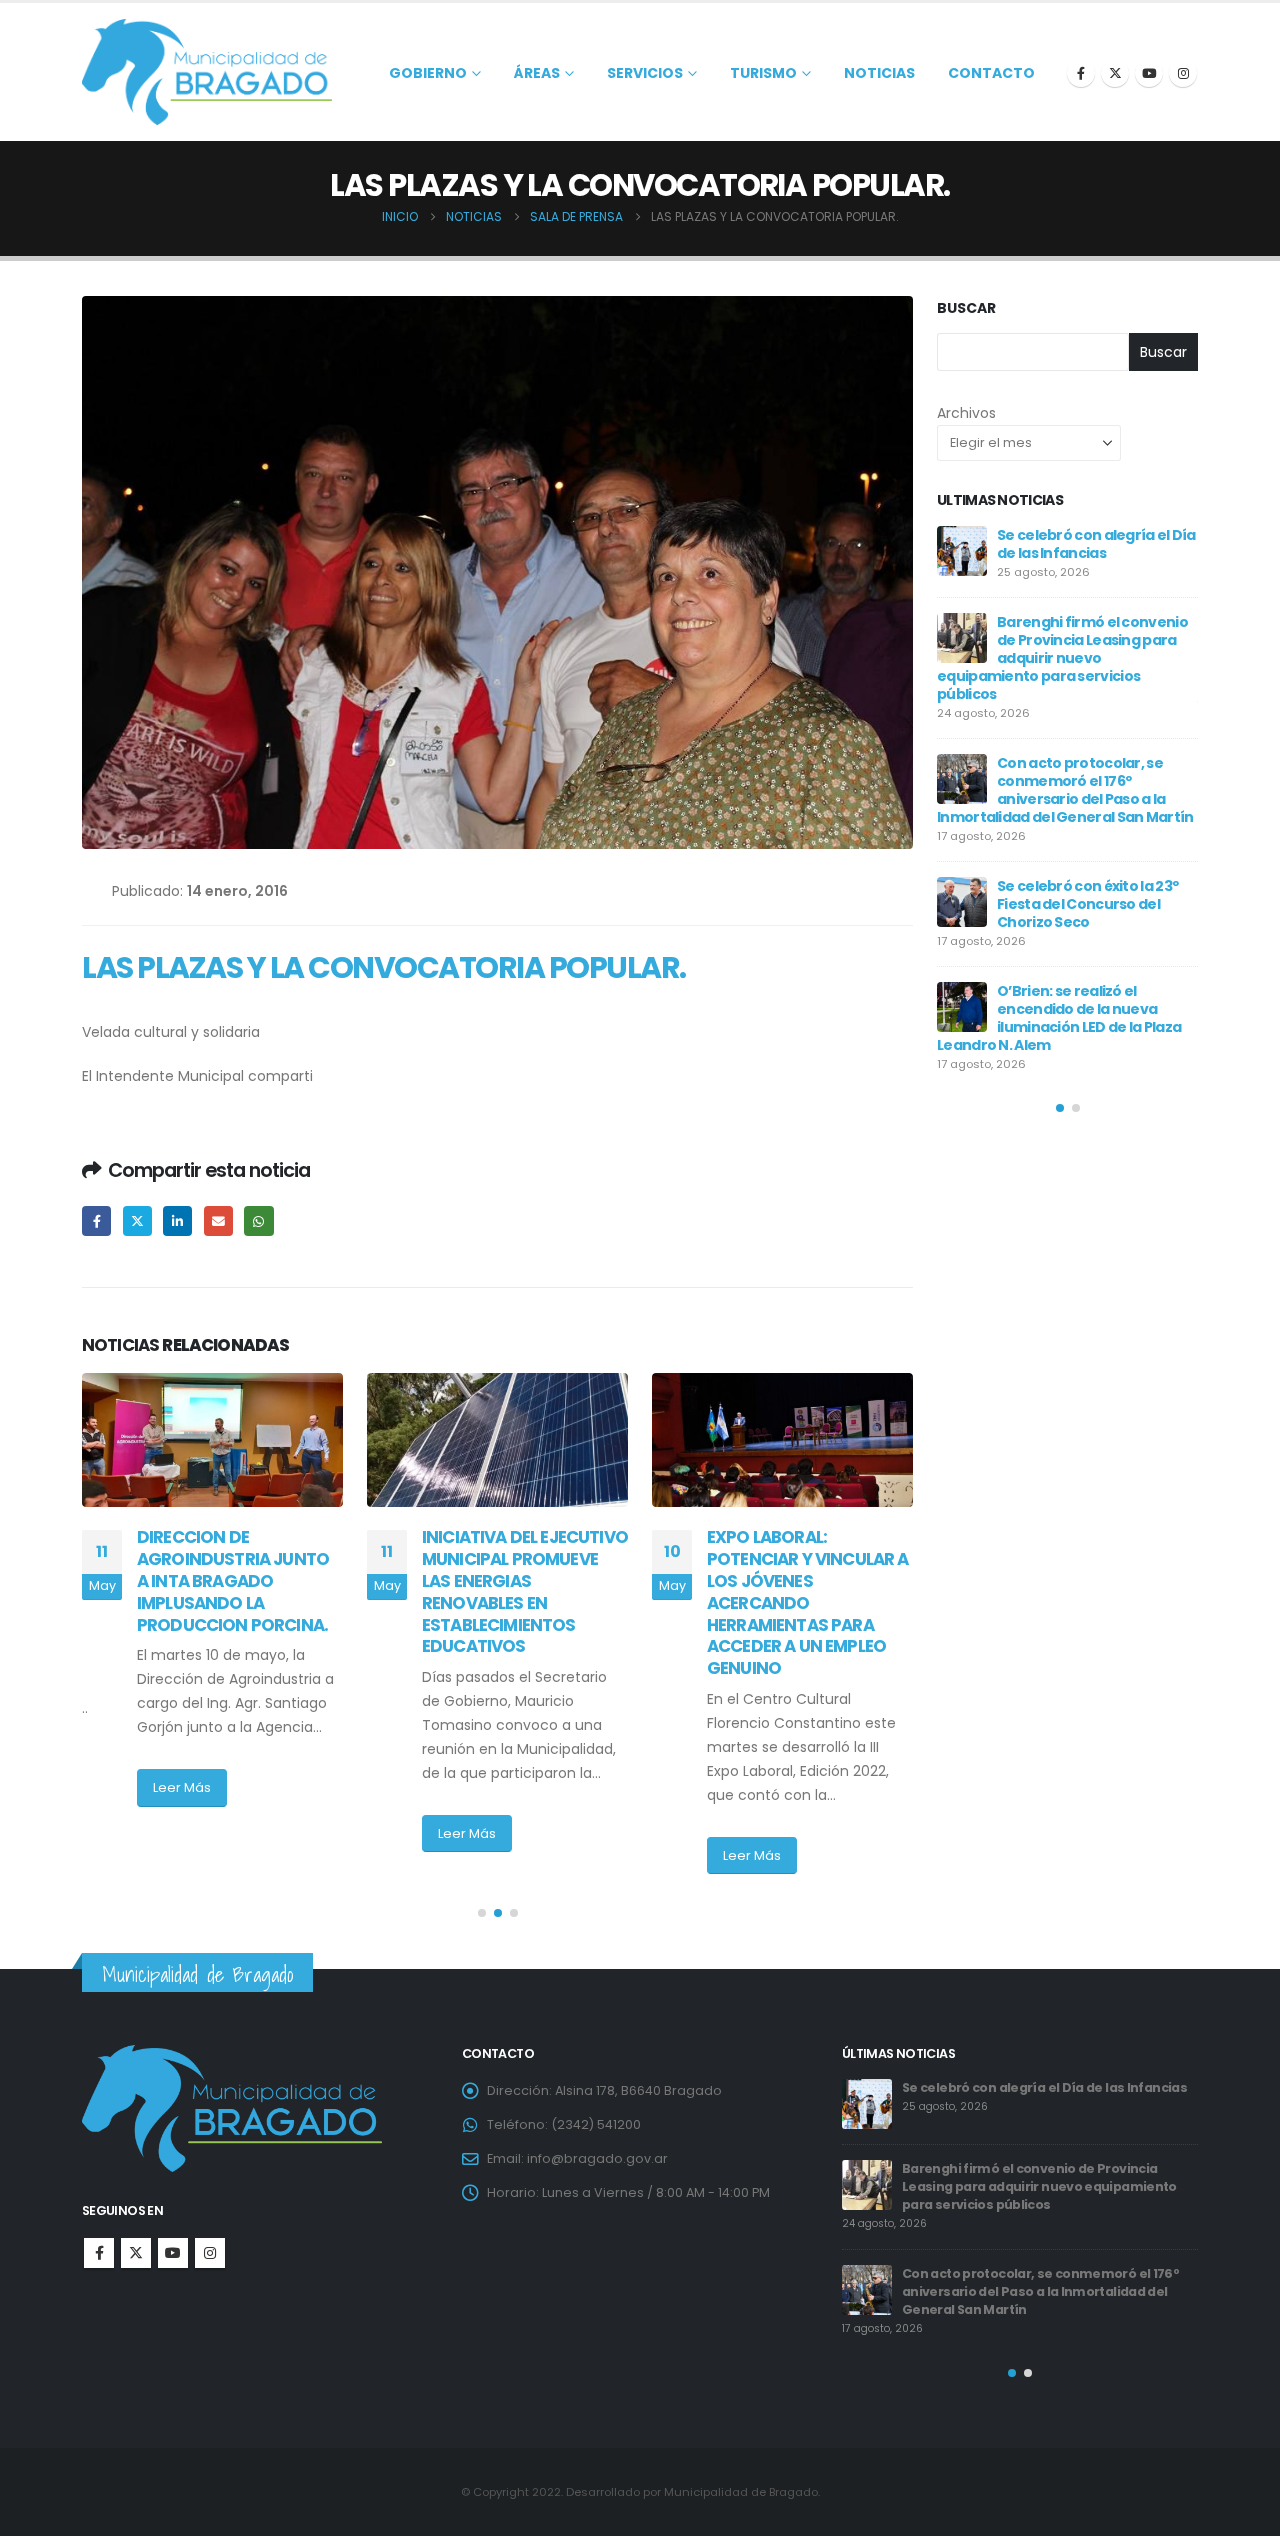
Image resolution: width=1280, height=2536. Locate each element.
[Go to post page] (212, 1440)
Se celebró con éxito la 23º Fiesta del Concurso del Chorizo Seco (1087, 904)
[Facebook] (1081, 73)
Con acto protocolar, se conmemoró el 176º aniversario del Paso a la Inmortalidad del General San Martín (1065, 790)
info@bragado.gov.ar (597, 2158)
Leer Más (182, 1787)
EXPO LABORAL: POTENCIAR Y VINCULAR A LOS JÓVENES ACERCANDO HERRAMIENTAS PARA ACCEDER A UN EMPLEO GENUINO (808, 1602)
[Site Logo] (207, 72)
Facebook (96, 1220)
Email (218, 1220)
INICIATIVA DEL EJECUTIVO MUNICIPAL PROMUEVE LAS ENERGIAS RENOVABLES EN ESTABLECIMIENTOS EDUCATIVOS (525, 1591)
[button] (482, 1913)
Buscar (966, 308)
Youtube (173, 2253)
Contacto (991, 73)
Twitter (137, 1220)
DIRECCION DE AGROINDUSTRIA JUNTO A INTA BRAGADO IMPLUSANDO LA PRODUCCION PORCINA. (233, 1580)
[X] (1115, 73)
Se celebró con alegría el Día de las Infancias (1096, 544)
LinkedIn (177, 1220)
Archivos (966, 413)
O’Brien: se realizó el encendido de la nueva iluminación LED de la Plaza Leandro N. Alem (1059, 1018)
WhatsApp (258, 1220)
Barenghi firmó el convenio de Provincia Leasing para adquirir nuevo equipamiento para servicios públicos (1062, 658)
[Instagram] (1183, 73)
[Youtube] (1149, 73)
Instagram (210, 2253)
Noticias (879, 73)
